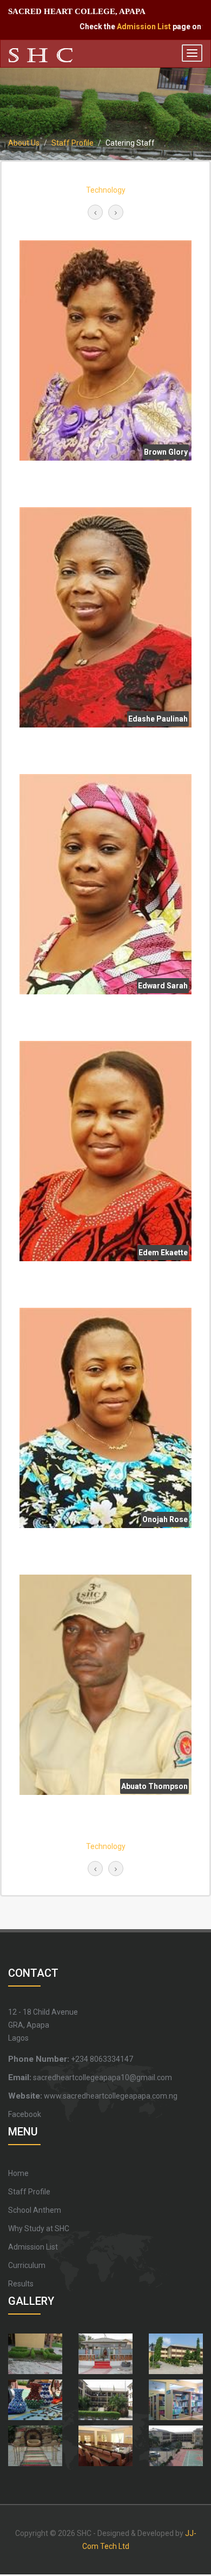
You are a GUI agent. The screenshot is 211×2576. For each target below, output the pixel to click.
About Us (24, 143)
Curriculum (27, 2265)
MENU (23, 2132)
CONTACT (33, 1973)
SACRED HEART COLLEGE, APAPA (77, 11)
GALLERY (31, 2301)
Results (21, 2284)
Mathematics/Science (105, 190)
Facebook (25, 2114)
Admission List (129, 27)
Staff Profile (72, 143)
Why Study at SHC (39, 2228)
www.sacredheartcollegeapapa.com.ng (93, 2096)
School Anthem (35, 2210)
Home (18, 2173)
